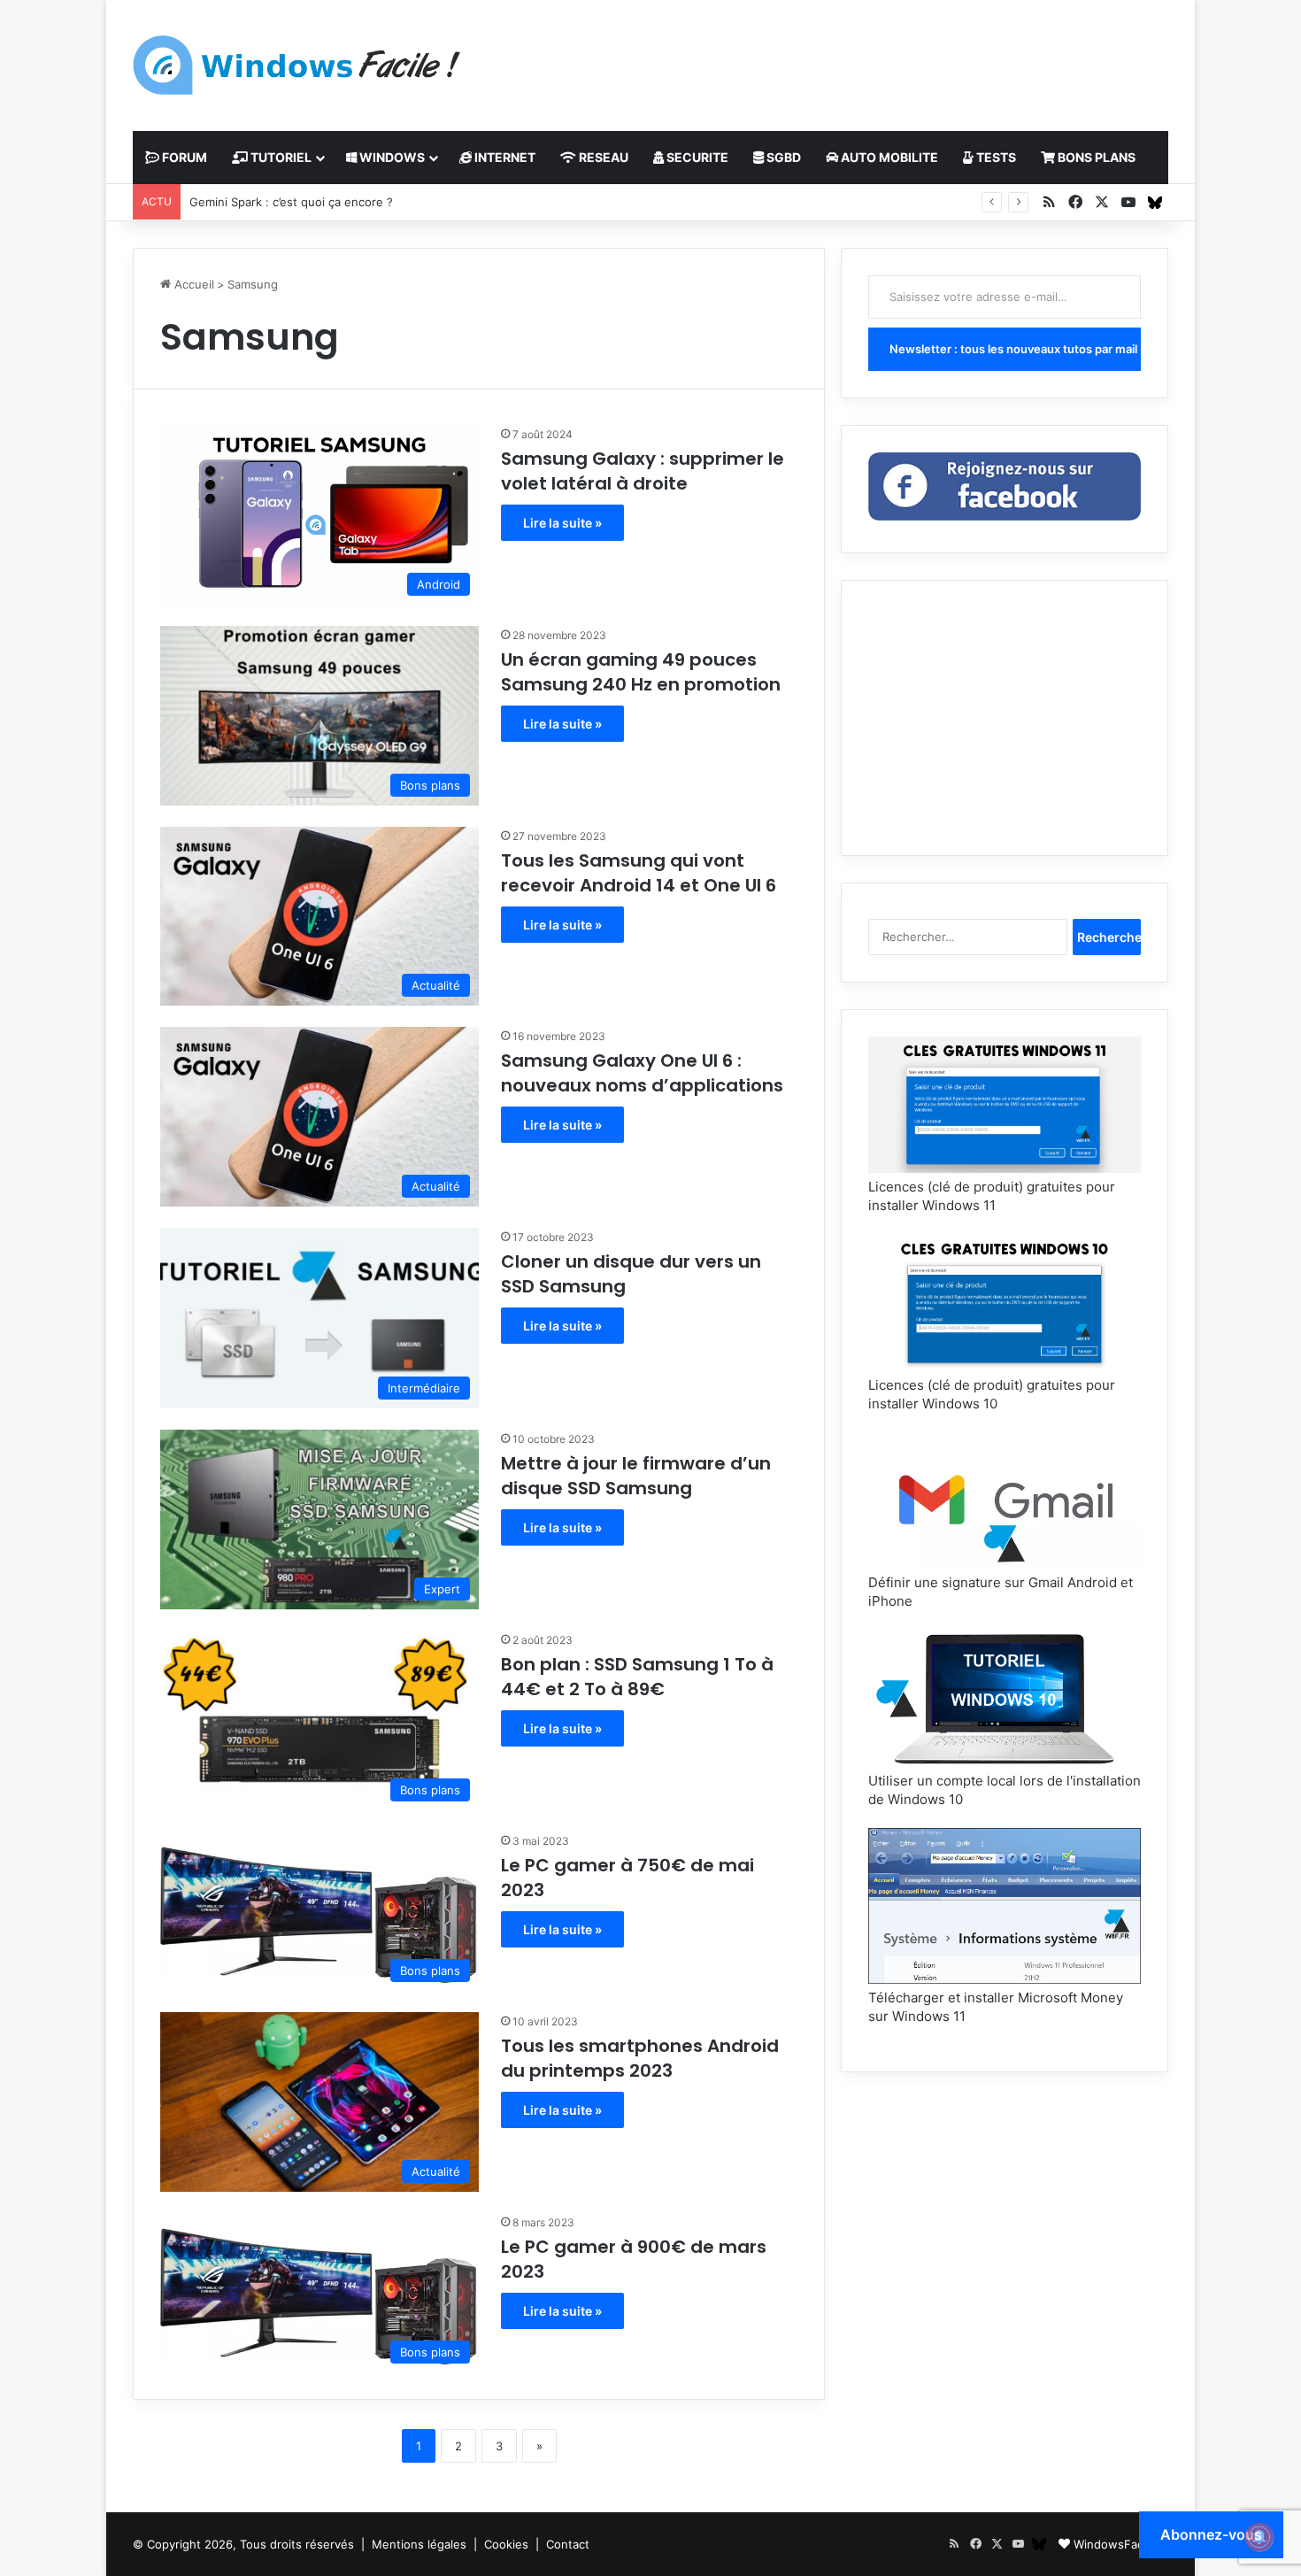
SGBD (782, 157)
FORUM (183, 157)
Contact (568, 2544)
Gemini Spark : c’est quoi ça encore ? (291, 202)
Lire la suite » (562, 523)
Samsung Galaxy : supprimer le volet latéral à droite (643, 471)
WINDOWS (391, 157)
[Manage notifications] (1259, 2537)
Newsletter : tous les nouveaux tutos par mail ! (1015, 349)
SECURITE (696, 157)
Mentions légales (419, 2544)
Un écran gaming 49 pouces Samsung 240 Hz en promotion (641, 672)
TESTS (995, 157)
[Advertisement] (828, 58)
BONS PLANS (1095, 157)
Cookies (506, 2544)
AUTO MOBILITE (888, 157)
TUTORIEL (280, 157)
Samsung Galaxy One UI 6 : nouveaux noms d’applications (642, 1073)
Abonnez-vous (1211, 2534)
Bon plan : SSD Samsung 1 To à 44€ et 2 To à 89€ (637, 1677)
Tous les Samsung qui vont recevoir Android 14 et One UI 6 (639, 873)
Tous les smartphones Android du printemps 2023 (640, 2058)
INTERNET (504, 157)
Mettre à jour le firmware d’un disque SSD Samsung (636, 1476)
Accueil (192, 284)
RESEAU (602, 157)
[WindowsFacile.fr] (296, 65)
